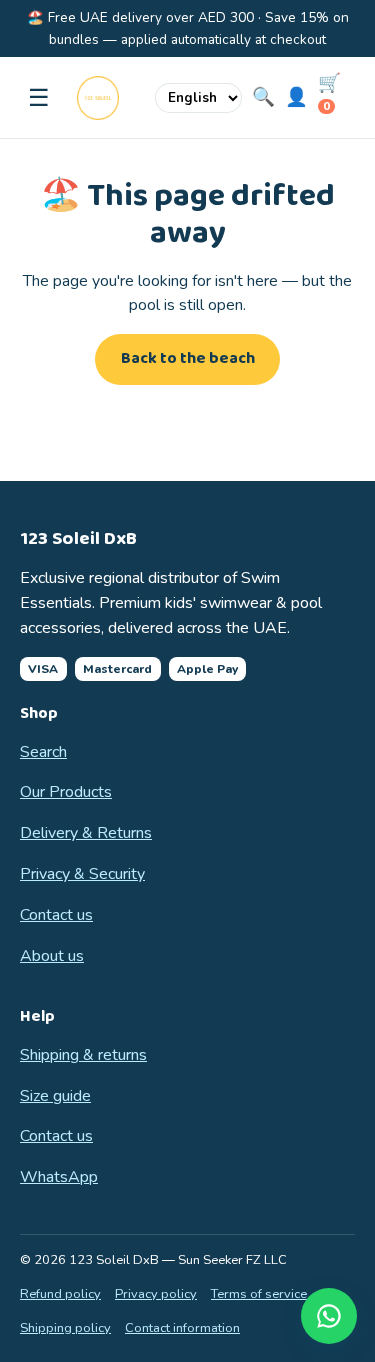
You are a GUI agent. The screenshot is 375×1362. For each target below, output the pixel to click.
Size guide (55, 1096)
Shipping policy (65, 1328)
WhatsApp (59, 1177)
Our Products (66, 792)
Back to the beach (188, 358)
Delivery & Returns (86, 833)
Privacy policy (156, 1294)
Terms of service (259, 1294)
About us (52, 956)
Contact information (182, 1328)
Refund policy (60, 1294)
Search (43, 752)
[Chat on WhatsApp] (329, 1316)
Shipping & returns (83, 1055)
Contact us (56, 915)
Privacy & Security (82, 874)
